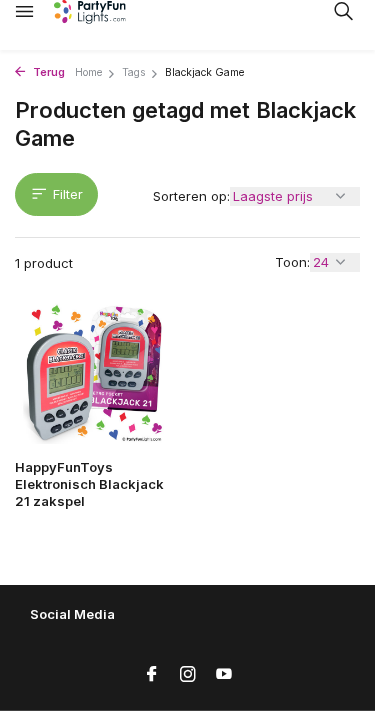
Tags (133, 72)
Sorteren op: (191, 196)
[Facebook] (152, 675)
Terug (47, 72)
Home (88, 72)
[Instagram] (188, 675)
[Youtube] (224, 675)
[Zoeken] (343, 11)
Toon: (292, 262)
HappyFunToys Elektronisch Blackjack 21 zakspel (89, 484)
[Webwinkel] (105, 12)
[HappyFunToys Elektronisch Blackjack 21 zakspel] (94, 373)
